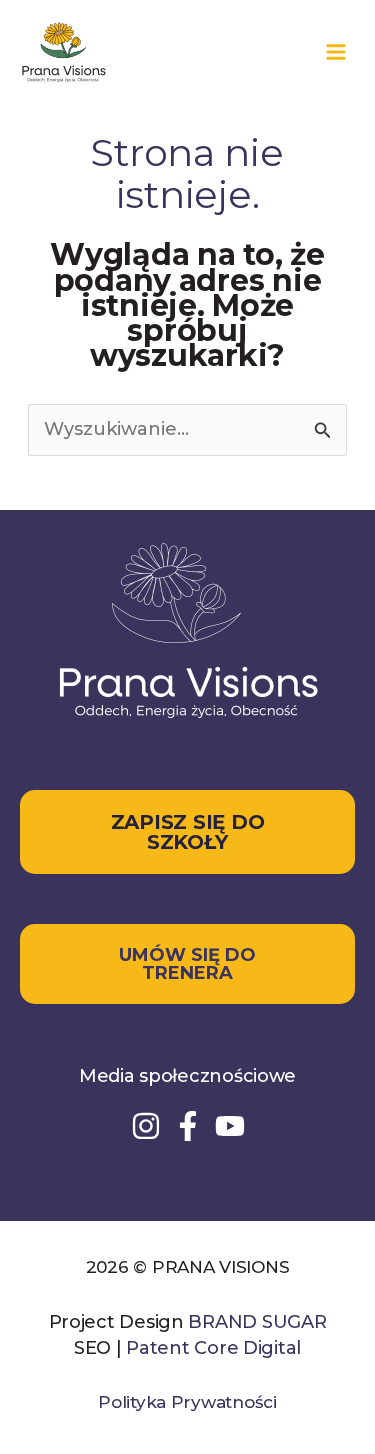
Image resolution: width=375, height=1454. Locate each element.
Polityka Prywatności (187, 1402)
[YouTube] (230, 1126)
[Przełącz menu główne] (335, 52)
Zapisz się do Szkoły (188, 832)
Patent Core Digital (213, 1348)
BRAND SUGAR (257, 1322)
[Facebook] (188, 1126)
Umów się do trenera (187, 964)
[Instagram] (146, 1126)
